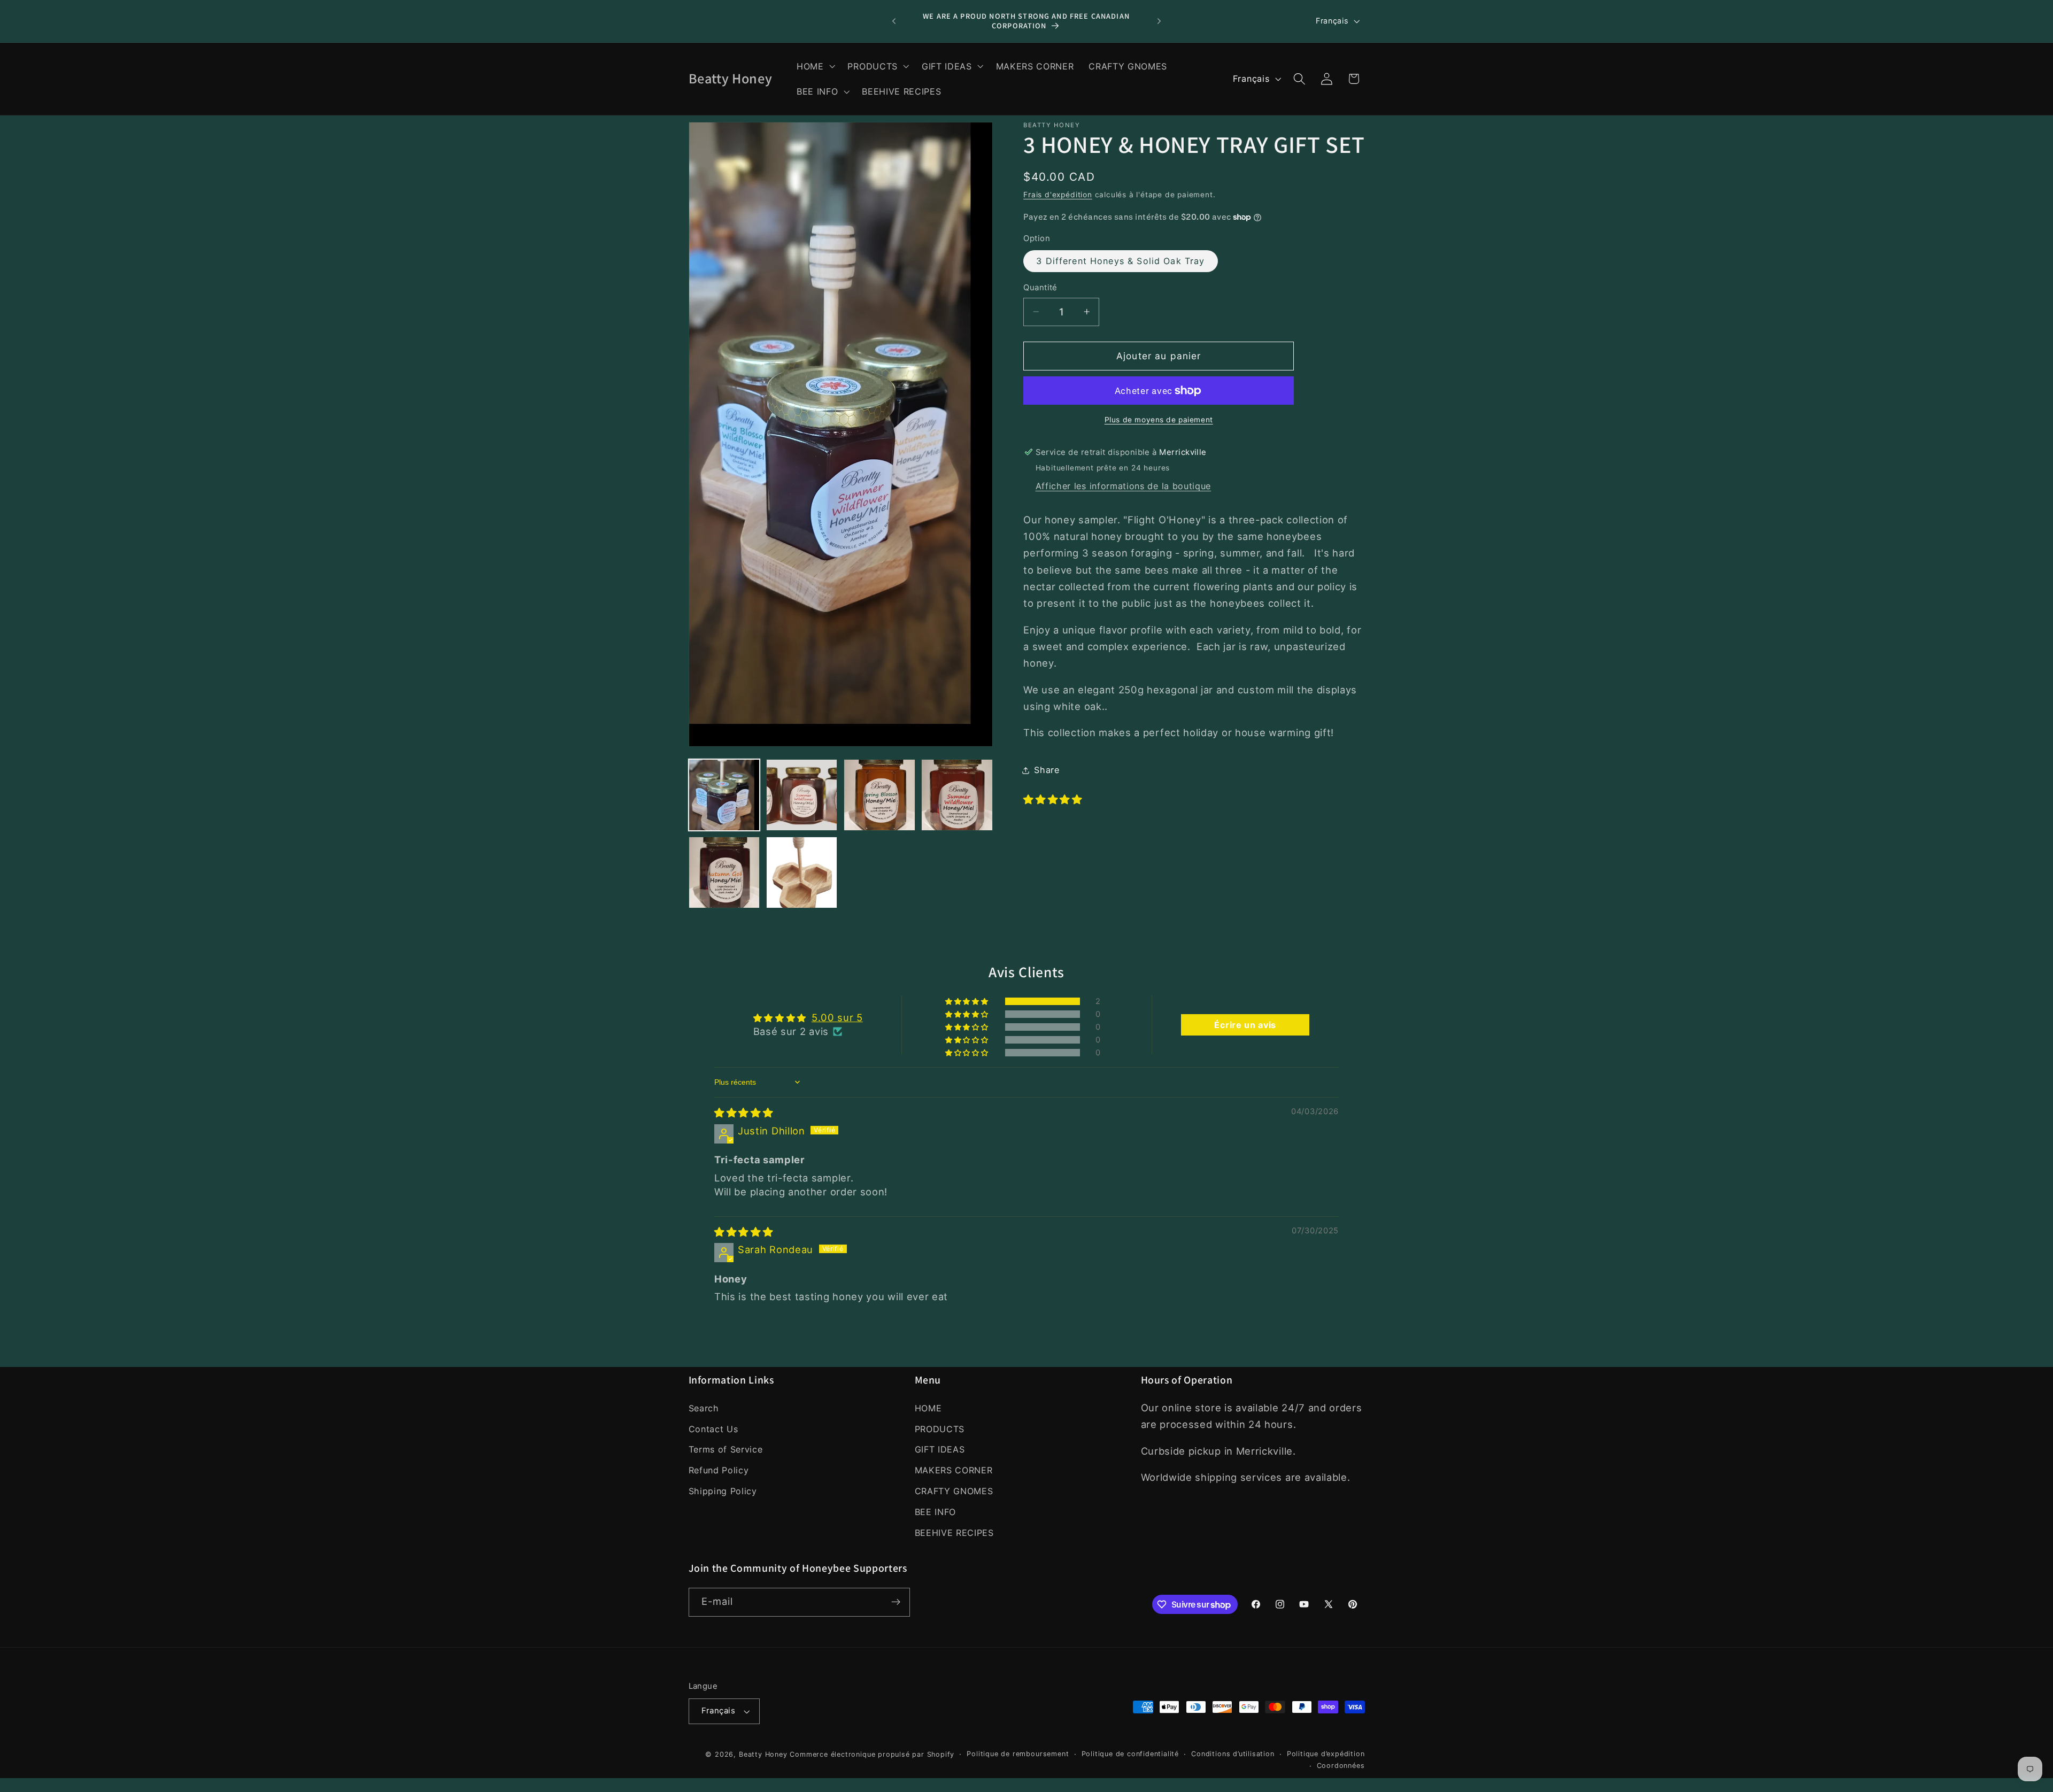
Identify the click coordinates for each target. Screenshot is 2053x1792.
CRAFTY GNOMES (954, 1491)
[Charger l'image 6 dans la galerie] (802, 872)
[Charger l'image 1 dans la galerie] (724, 795)
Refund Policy (719, 1470)
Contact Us (713, 1428)
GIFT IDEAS (940, 1449)
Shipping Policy (723, 1491)
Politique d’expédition (1326, 1754)
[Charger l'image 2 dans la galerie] (802, 795)
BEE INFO (936, 1512)
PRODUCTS (940, 1428)
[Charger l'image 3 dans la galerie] (879, 795)
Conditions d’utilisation (1233, 1754)
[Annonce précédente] (894, 21)
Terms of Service (726, 1449)
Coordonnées (1341, 1766)
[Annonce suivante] (1159, 21)
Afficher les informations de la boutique (1124, 486)
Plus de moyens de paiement (1159, 420)
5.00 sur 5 (837, 1017)
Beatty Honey (763, 1754)
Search (704, 1408)
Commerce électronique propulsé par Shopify (872, 1754)
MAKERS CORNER (954, 1470)
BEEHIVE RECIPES (954, 1532)
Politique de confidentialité (1130, 1754)
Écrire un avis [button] (1245, 1025)
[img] (744, 1113)
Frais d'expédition (1058, 195)
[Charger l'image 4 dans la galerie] (957, 795)
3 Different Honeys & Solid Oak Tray (1120, 261)
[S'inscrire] (896, 1602)
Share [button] (1047, 770)
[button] (815, 66)
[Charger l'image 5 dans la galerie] (724, 872)
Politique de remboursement (1018, 1754)
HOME (928, 1408)
